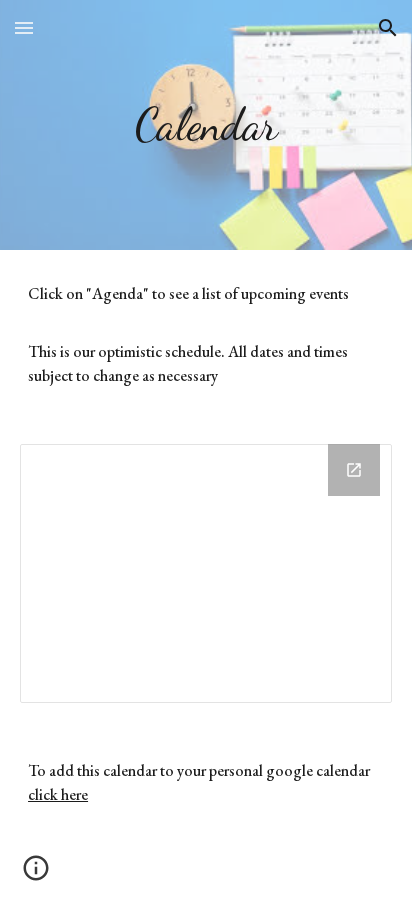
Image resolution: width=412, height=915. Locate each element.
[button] (24, 27)
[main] (206, 125)
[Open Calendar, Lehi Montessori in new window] (354, 470)
